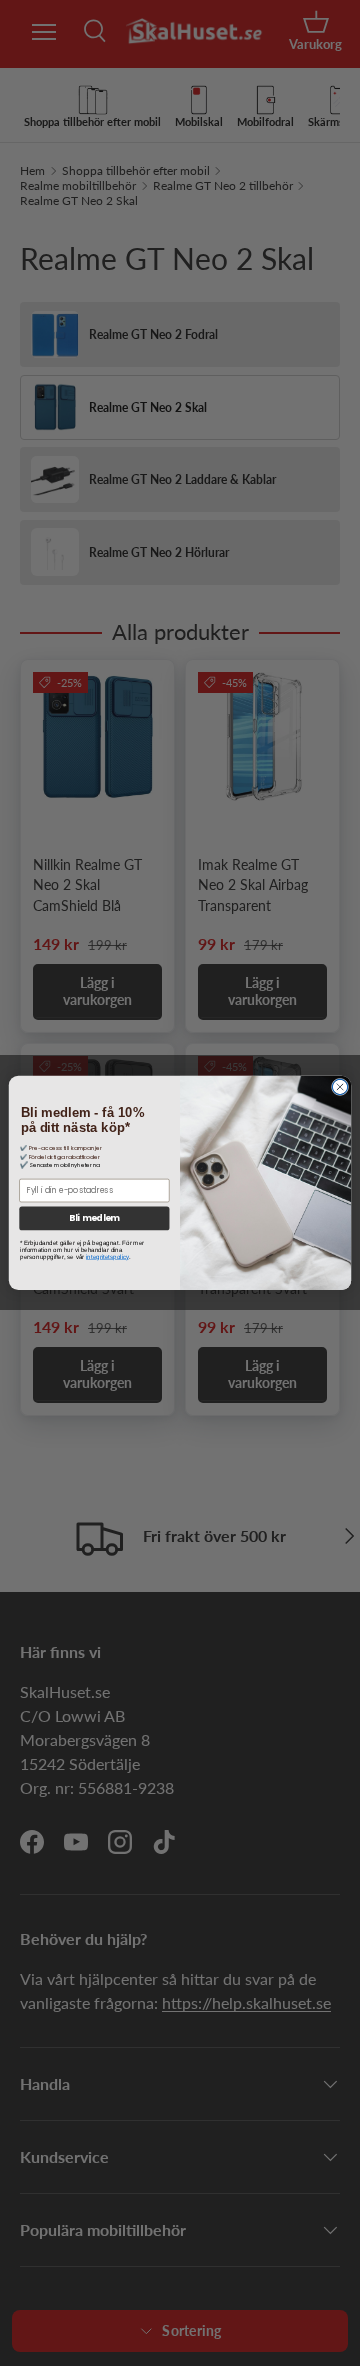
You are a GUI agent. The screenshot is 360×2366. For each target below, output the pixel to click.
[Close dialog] (339, 1087)
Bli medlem (94, 1219)
